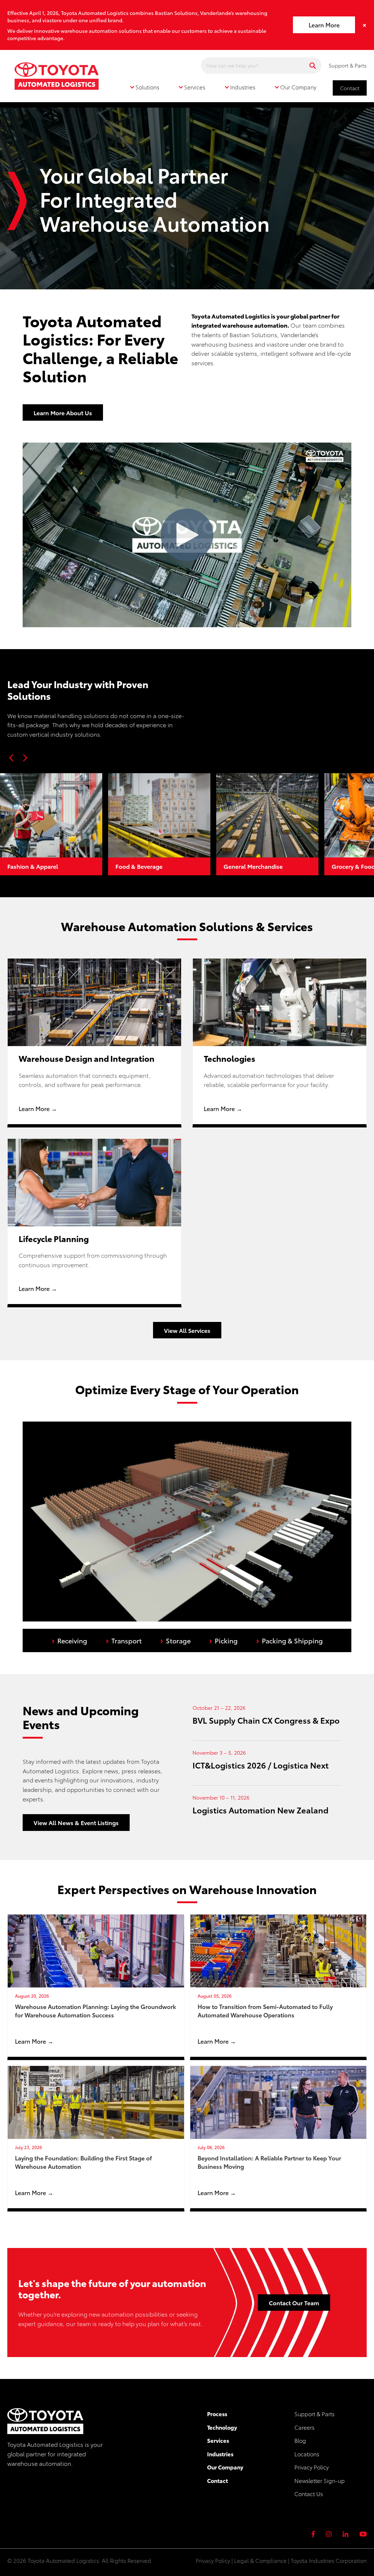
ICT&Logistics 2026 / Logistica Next (261, 1765)
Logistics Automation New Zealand (260, 1810)
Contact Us (309, 2494)
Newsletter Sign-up (320, 2480)
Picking (223, 1640)
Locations (307, 2454)
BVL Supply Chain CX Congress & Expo (266, 1720)
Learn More (324, 25)
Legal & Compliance (260, 2560)
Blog (300, 2440)
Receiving (69, 1640)
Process (217, 2414)
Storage (175, 1640)
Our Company (225, 2467)
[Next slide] (25, 758)
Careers (304, 2427)
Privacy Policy (312, 2467)
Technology (222, 2427)
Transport (124, 1640)
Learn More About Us (63, 412)
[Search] (313, 65)
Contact (350, 88)
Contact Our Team (294, 2303)
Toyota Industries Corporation (329, 2560)
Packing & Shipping (289, 1640)
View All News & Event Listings (76, 1822)
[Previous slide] (12, 758)
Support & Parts (348, 65)
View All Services (187, 1330)
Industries (220, 2454)
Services (218, 2440)
